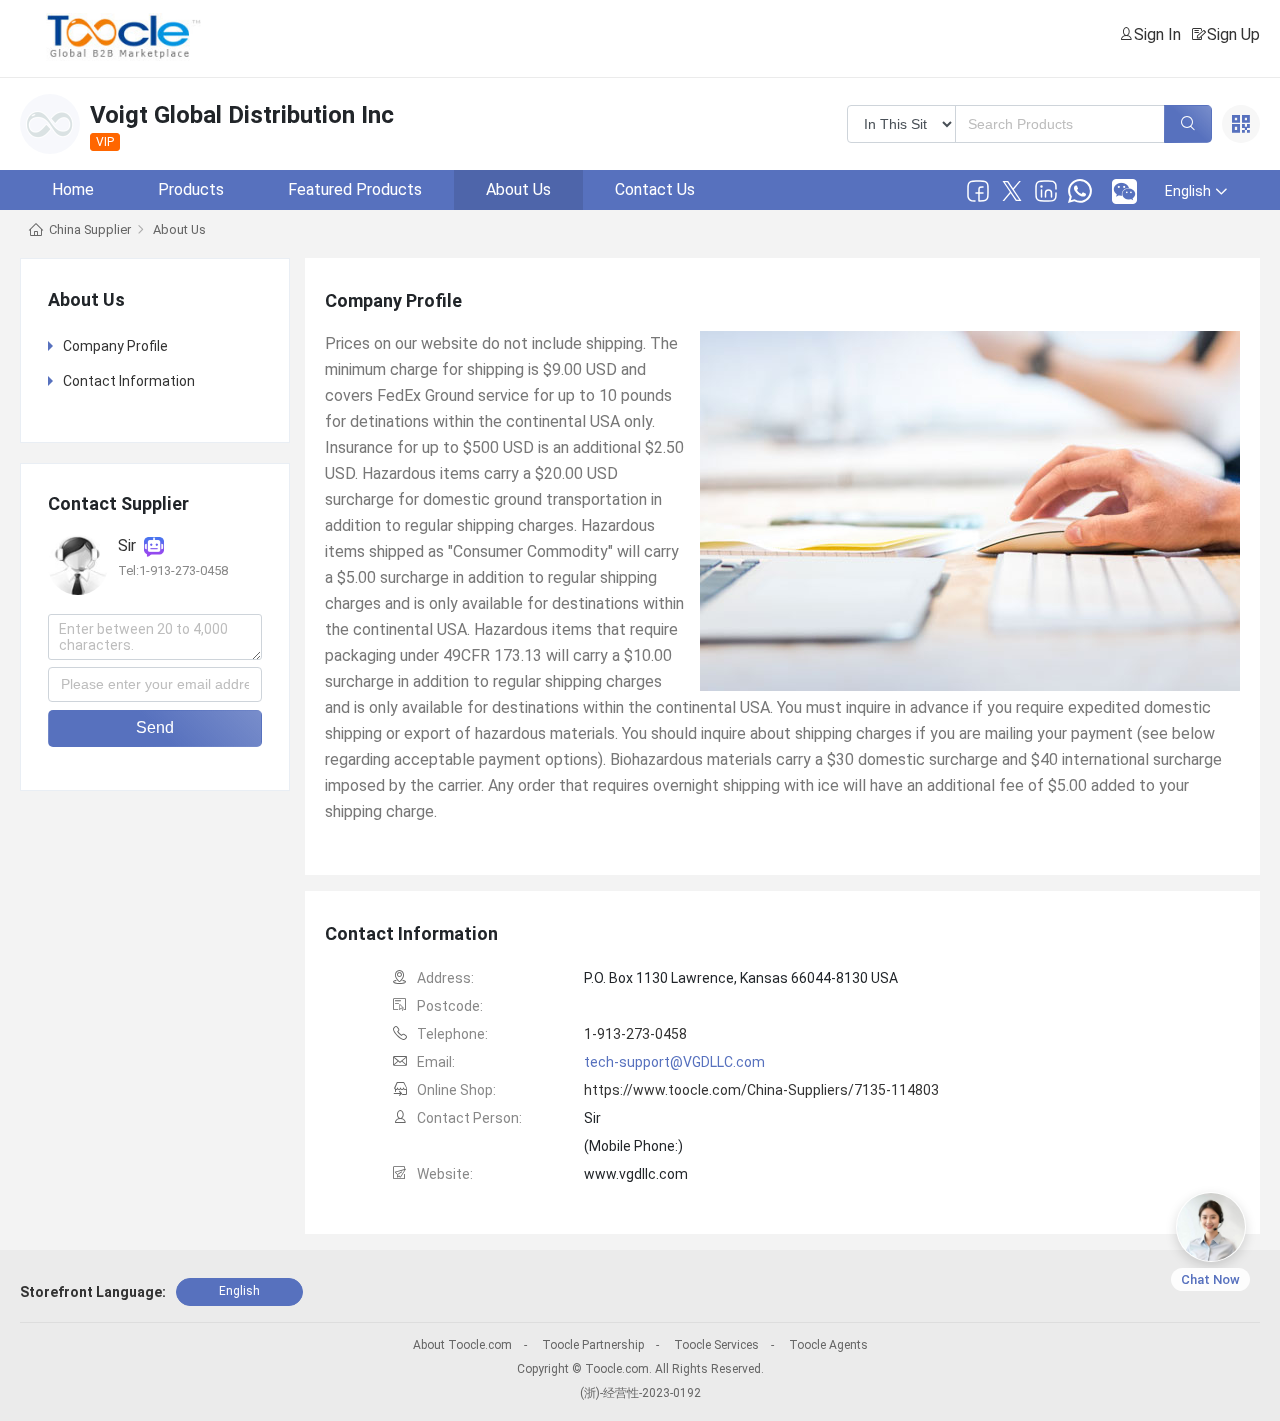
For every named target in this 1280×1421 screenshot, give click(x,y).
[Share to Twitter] (1012, 191)
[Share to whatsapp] (1080, 191)
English (239, 1291)
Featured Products (355, 189)
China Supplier (90, 229)
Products (191, 189)
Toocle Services (716, 1345)
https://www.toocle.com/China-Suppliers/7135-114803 (761, 1090)
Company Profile (115, 346)
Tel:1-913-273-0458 (173, 571)
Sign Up (1233, 34)
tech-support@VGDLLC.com (674, 1062)
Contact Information (129, 381)
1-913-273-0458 (635, 1034)
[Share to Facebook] (978, 191)
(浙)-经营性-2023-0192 (640, 1393)
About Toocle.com (462, 1345)
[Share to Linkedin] (1046, 191)
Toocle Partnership (593, 1345)
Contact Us (655, 189)
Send (155, 727)
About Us (518, 189)
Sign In (1157, 34)
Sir (131, 546)
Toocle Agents (828, 1345)
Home (73, 189)
